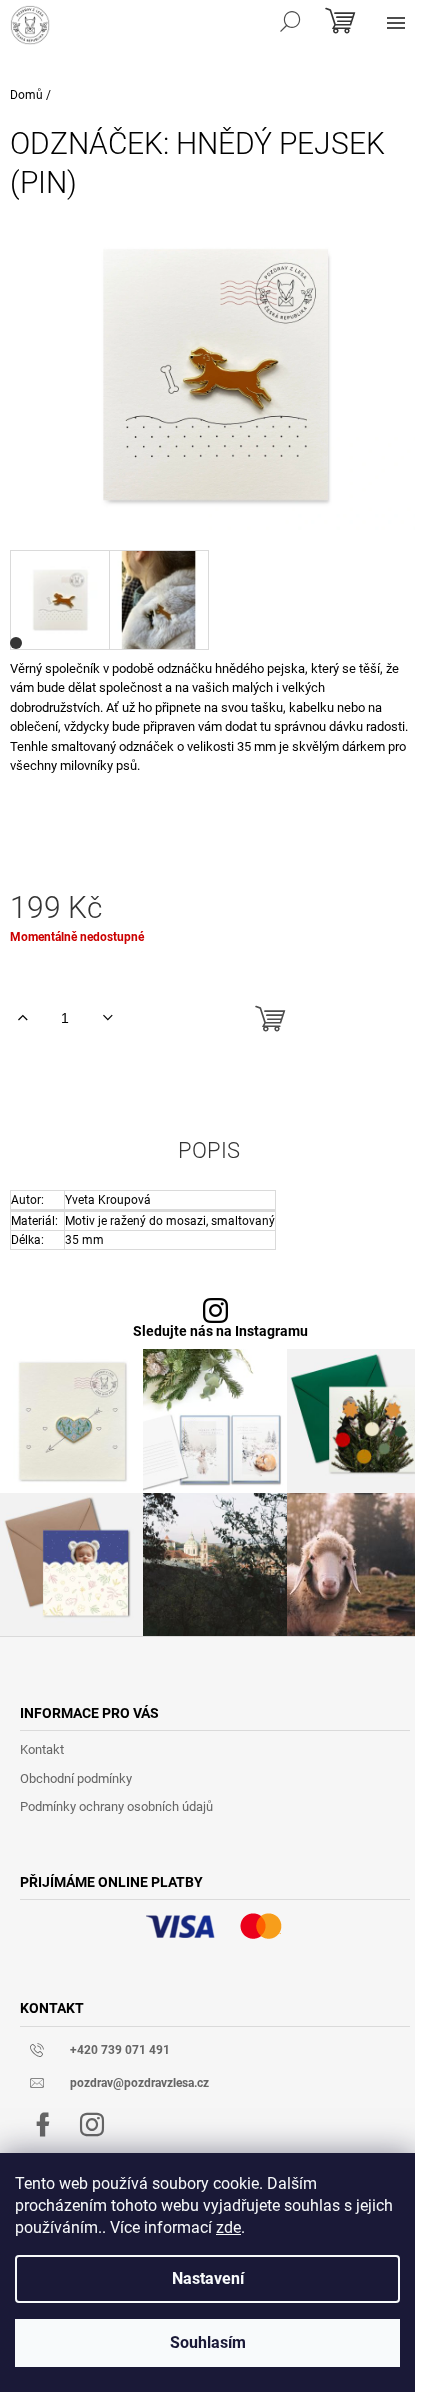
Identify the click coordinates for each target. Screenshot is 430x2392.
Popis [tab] (209, 1151)
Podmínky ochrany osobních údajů (116, 1806)
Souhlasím (208, 2342)
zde (228, 2227)
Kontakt (42, 1749)
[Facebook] (43, 2125)
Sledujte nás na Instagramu (220, 1332)
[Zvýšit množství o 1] (22, 1018)
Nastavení (208, 2278)
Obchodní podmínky (76, 1778)
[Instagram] (92, 2125)
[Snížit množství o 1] (107, 1018)
